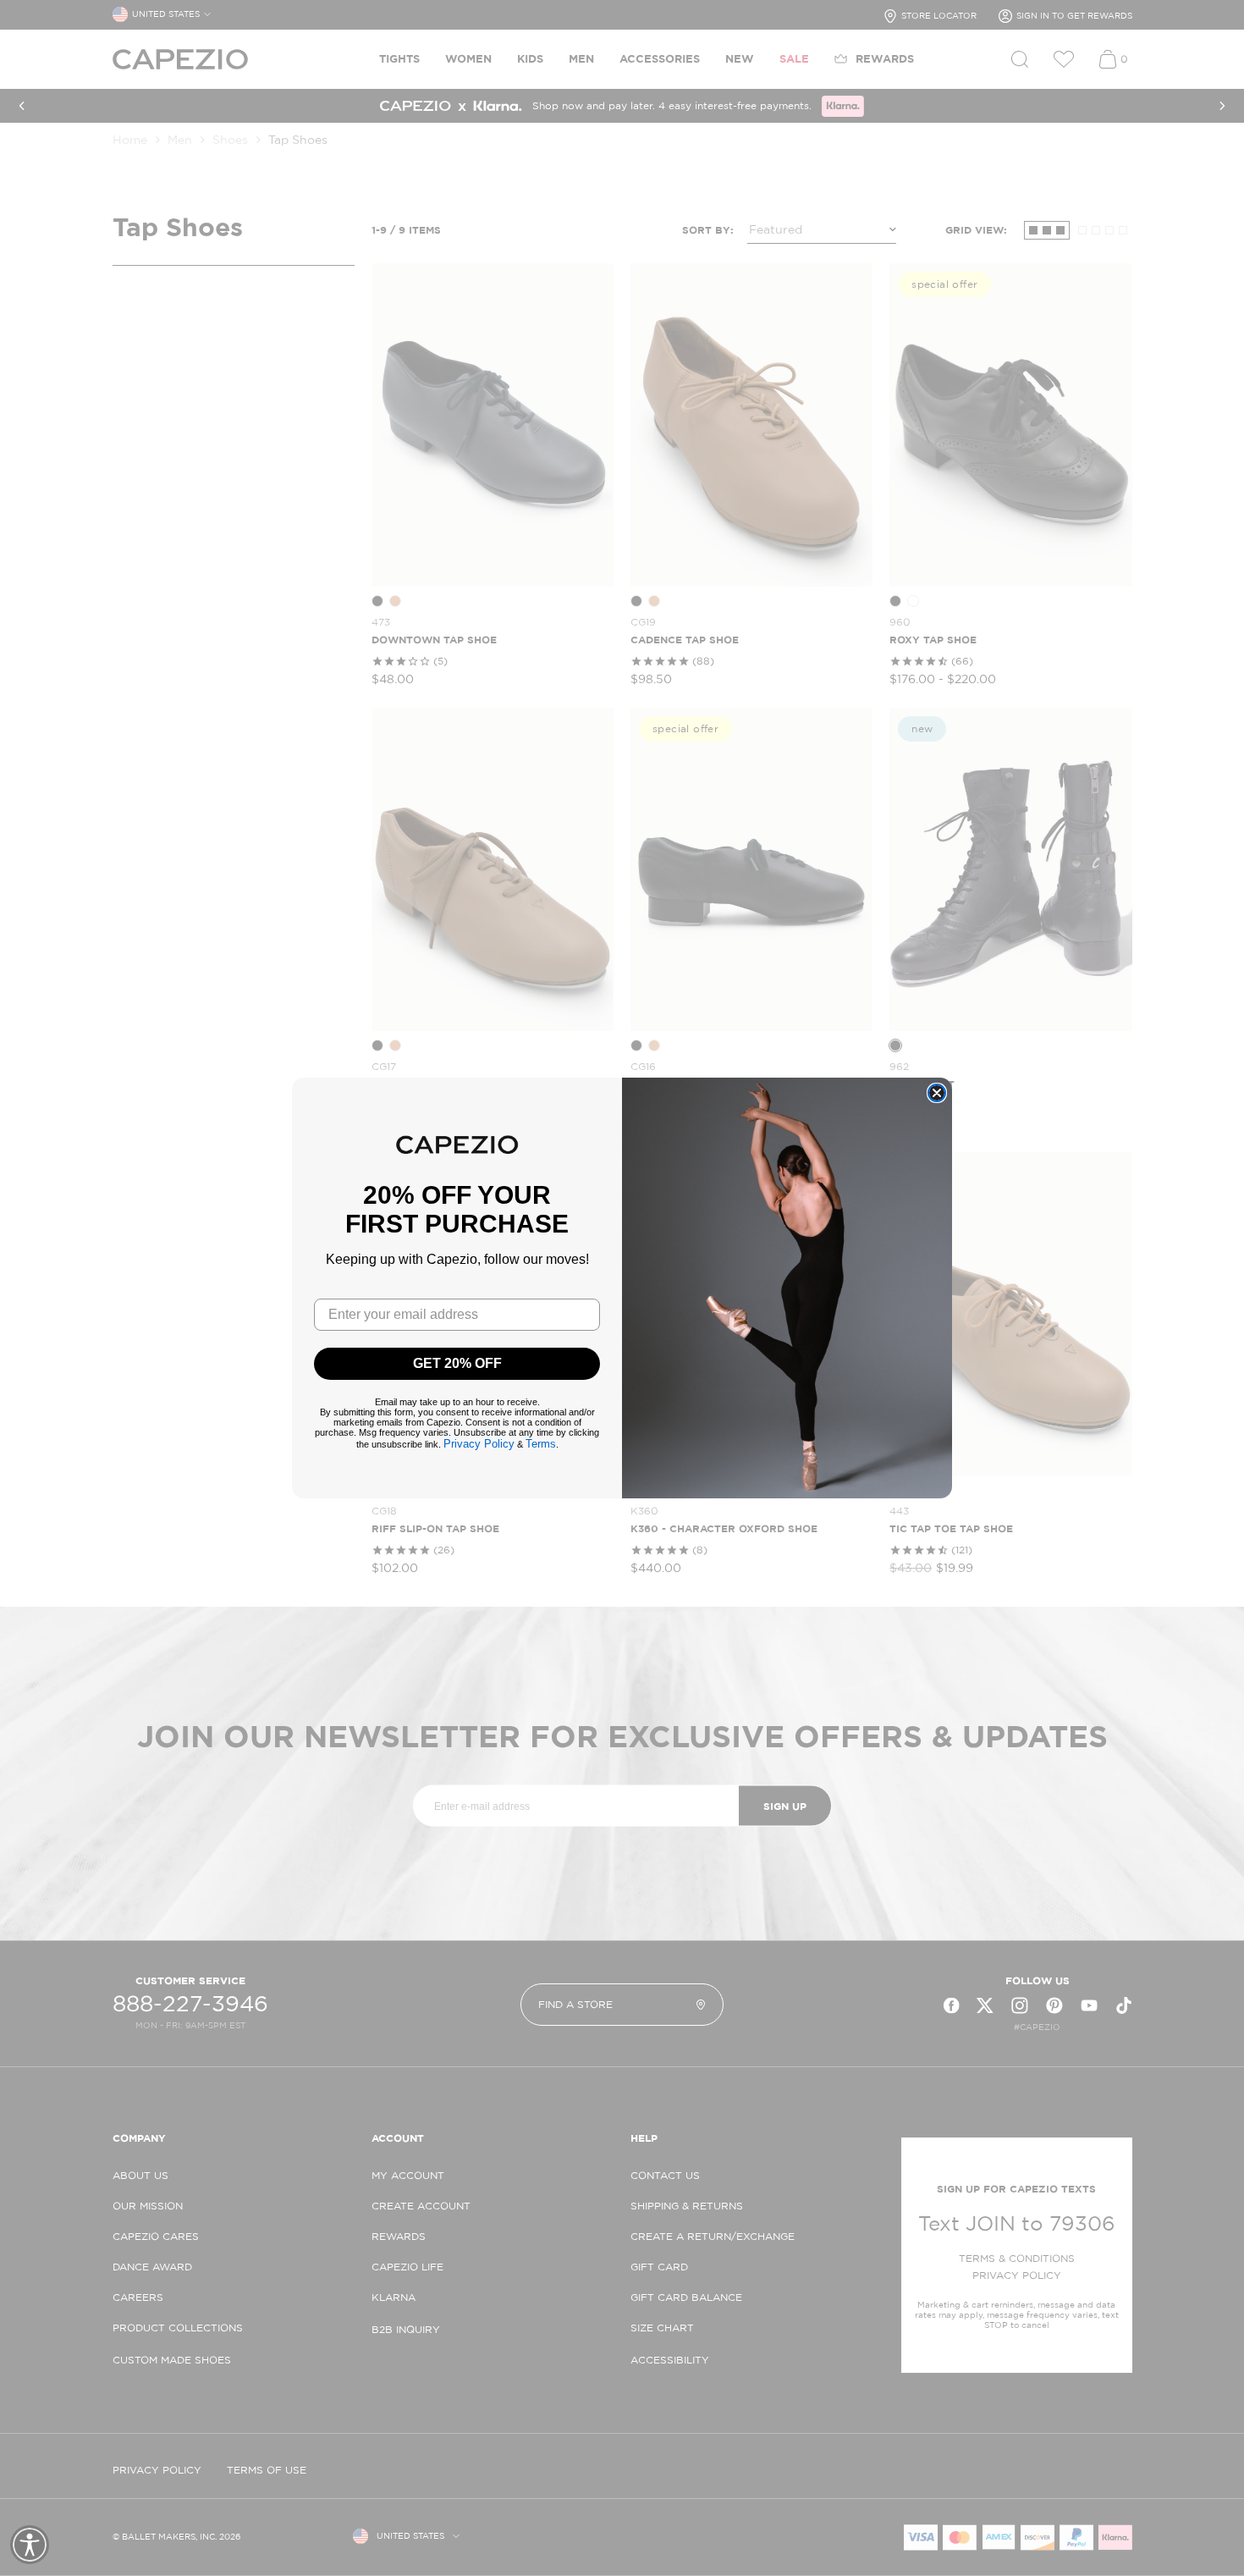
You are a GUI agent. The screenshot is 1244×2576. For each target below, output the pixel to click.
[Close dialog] (937, 1093)
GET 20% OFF (457, 1363)
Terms (541, 1444)
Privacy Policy (479, 1444)
